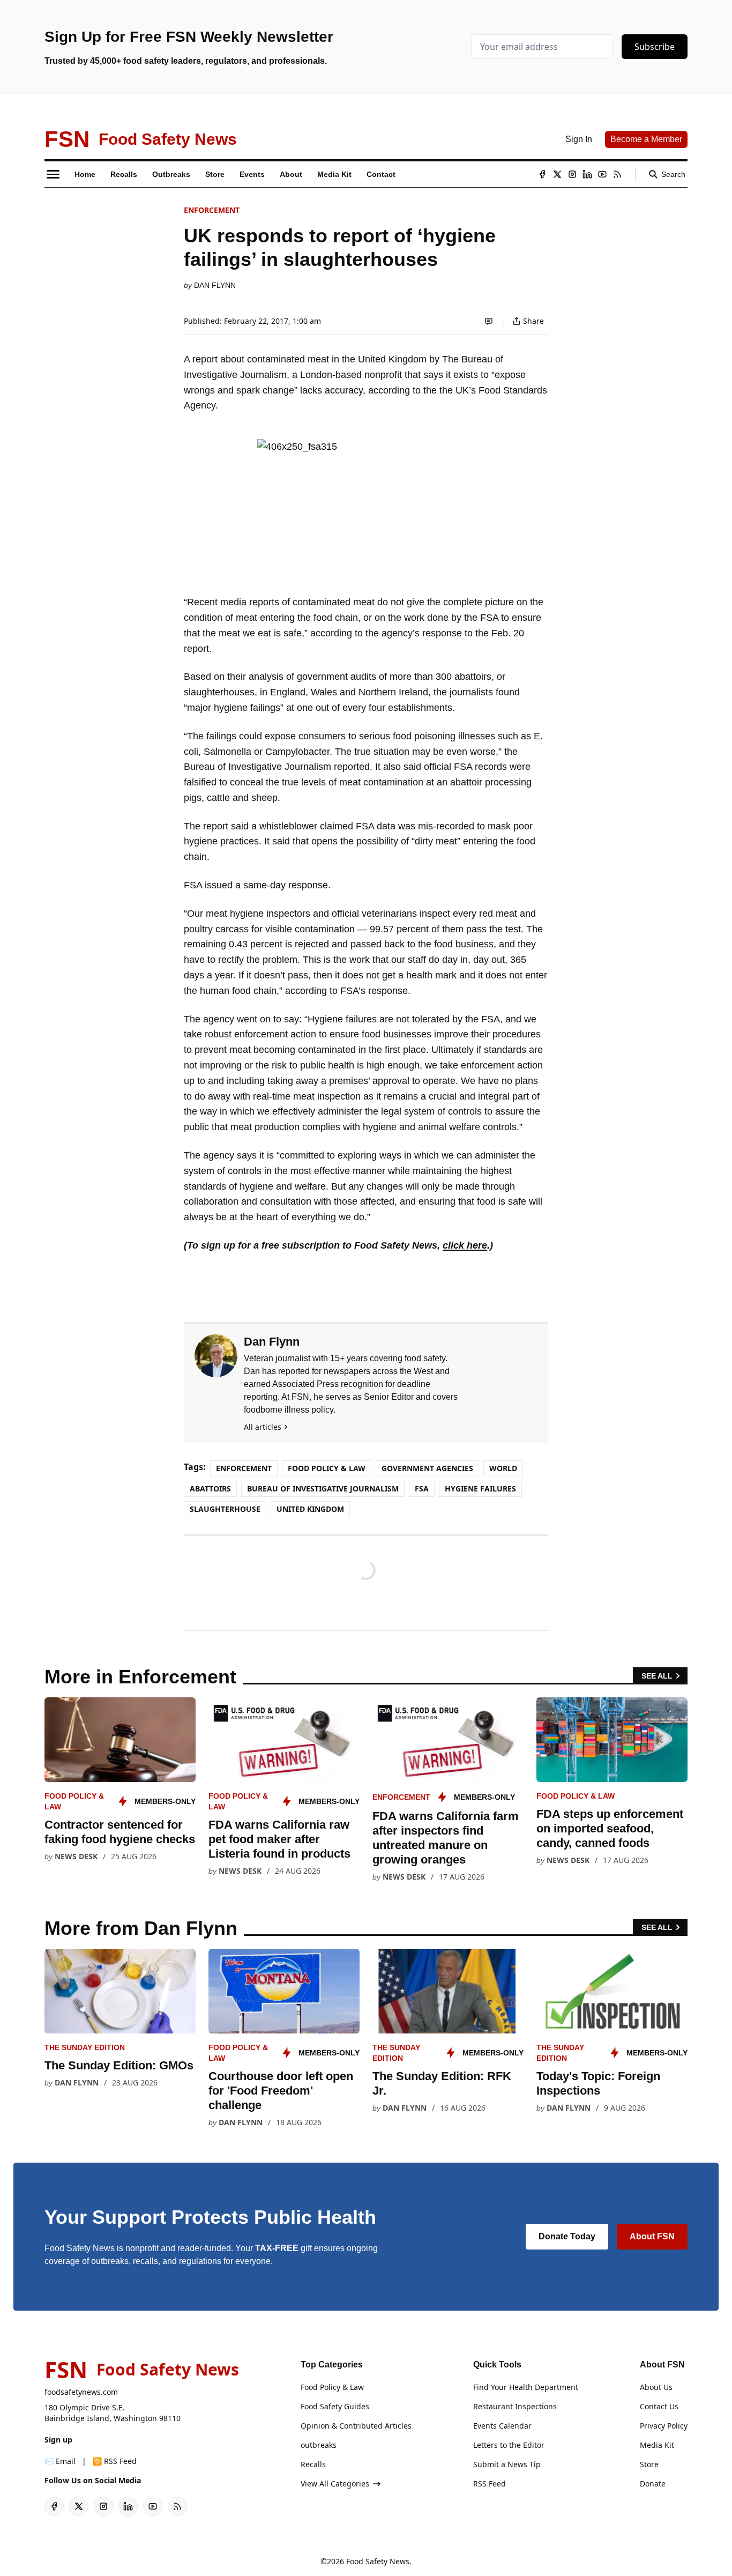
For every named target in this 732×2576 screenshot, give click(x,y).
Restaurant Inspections (515, 2406)
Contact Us (659, 2406)
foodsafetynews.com (81, 2392)
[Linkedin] (587, 174)
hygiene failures (480, 1489)
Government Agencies (427, 1468)
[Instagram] (572, 174)
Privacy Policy (664, 2426)
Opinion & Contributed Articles (356, 2426)
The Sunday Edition (85, 2047)
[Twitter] (557, 174)
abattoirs (210, 1489)
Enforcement (212, 210)
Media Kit (657, 2445)
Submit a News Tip (507, 2464)
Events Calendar (502, 2426)
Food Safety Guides (335, 2406)
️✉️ (60, 2461)
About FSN (652, 2236)
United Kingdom (310, 1509)
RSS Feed (490, 2484)
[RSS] (617, 174)
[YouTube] (602, 174)
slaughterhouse (225, 1509)
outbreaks (319, 2445)
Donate (653, 2484)
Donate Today (567, 2236)
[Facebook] (542, 174)
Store (649, 2464)
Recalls (313, 2464)
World (503, 1468)
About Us (656, 2387)
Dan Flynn (215, 285)
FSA (422, 1489)
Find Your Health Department (526, 2387)
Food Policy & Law (327, 1468)
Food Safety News (378, 2561)
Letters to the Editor (509, 2445)
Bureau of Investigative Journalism (323, 1489)
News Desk (76, 1856)
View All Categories (335, 2484)
